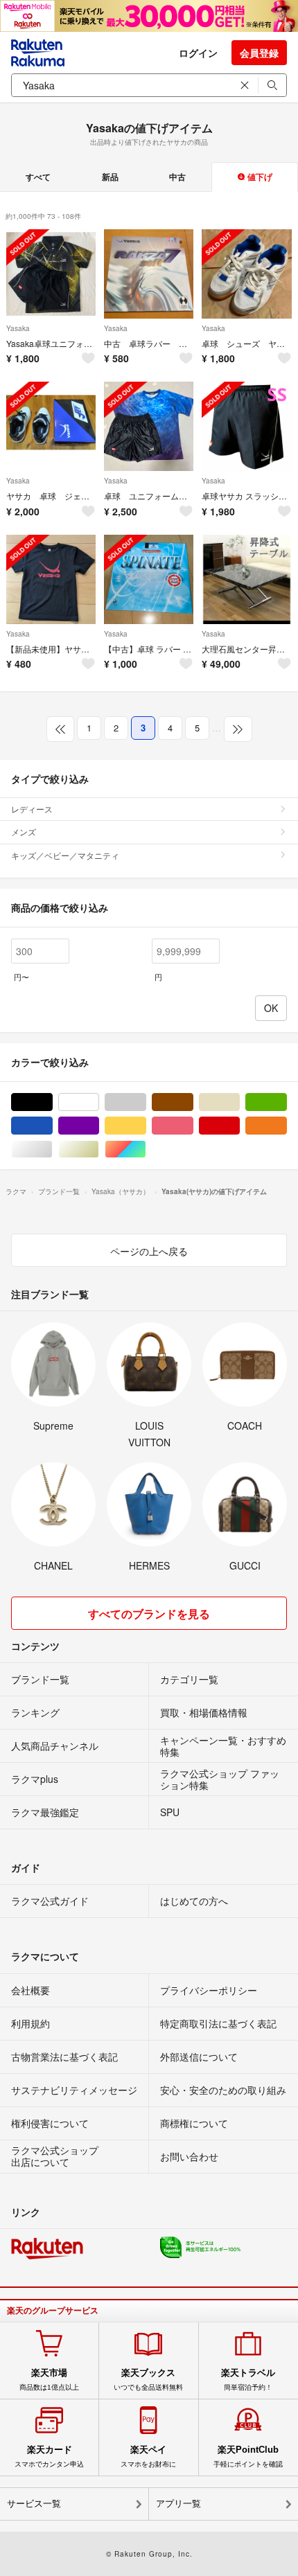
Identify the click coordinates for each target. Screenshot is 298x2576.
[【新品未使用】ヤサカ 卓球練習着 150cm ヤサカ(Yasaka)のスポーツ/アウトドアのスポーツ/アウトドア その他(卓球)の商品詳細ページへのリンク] (51, 579)
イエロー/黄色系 (146, 1126)
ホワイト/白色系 (99, 1102)
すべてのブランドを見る (149, 1614)
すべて (38, 177)
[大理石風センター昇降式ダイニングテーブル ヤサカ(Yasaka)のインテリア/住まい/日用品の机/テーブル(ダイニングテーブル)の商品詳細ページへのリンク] (246, 579)
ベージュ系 (239, 1102)
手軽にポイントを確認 (248, 2456)
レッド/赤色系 (239, 1126)
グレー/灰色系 (146, 1102)
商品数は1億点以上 (49, 2379)
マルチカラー (146, 1149)
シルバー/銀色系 (52, 1149)
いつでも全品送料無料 (148, 2379)
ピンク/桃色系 (193, 1126)
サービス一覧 (34, 2504)
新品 (110, 177)
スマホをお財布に (148, 2456)
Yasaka (18, 328)
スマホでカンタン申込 (49, 2456)
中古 (177, 177)
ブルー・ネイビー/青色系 (52, 1126)
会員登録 (259, 53)
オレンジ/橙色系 (287, 1126)
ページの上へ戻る (149, 1251)
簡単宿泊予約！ (248, 2379)
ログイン (198, 53)
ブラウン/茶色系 (193, 1102)
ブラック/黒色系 (52, 1102)
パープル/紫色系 (99, 1126)
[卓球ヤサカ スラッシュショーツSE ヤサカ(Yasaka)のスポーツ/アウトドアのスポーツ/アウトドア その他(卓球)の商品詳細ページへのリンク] (246, 426)
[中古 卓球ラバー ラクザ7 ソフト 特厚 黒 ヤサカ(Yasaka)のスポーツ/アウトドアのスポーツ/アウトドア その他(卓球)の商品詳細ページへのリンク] (149, 274)
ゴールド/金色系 (99, 1149)
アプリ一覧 (178, 2504)
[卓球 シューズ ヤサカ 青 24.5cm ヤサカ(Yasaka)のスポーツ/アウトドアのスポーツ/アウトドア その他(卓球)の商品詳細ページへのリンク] (246, 274)
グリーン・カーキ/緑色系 (287, 1102)
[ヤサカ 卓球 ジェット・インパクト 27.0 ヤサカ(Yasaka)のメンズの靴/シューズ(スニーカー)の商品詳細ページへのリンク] (51, 426)
